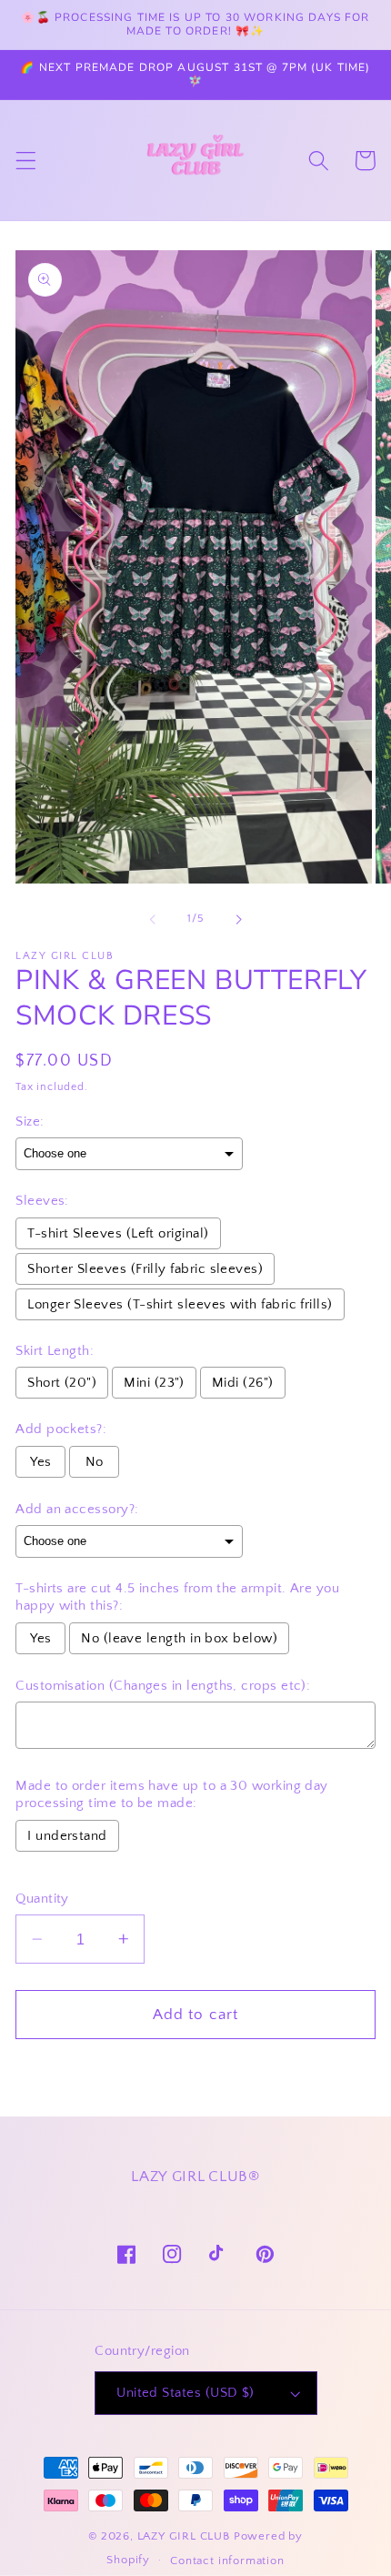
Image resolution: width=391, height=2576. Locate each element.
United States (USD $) (185, 2393)
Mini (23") (154, 1383)
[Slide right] (238, 920)
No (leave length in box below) (179, 1638)
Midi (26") (243, 1383)
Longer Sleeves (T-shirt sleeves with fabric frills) (180, 1304)
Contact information (227, 2561)
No (95, 1462)
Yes (40, 1462)
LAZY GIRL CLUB (184, 2536)
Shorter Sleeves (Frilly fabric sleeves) (145, 1269)
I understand (67, 1836)
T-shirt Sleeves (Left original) (118, 1233)
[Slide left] (153, 920)
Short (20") (62, 1383)
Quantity (42, 1899)
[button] (26, 161)
